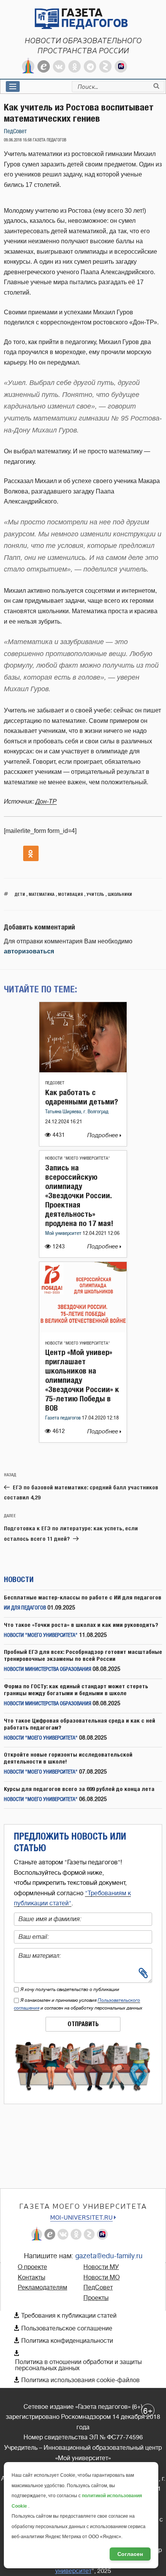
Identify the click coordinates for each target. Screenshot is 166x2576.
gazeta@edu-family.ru (109, 2256)
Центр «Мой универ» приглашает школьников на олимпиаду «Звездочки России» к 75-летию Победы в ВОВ (82, 1380)
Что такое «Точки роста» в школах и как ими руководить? (81, 1625)
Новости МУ (101, 2267)
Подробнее (103, 1135)
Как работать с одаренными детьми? (82, 1097)
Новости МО (102, 2278)
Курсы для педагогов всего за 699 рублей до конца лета (79, 1789)
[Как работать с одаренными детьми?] (83, 1070)
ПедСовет (15, 131)
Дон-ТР (46, 801)
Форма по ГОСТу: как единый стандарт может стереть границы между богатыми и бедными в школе (76, 1690)
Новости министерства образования (47, 1670)
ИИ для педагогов (25, 1608)
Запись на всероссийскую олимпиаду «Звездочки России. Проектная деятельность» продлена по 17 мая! (79, 1195)
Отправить (83, 2024)
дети (20, 894)
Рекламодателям (42, 2288)
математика (41, 894)
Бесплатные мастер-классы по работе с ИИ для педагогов (83, 1597)
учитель (95, 894)
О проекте (32, 2267)
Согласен (130, 2554)
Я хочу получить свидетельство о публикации (70, 1989)
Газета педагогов (64, 1418)
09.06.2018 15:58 (18, 140)
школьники (120, 894)
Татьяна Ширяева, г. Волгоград (77, 1112)
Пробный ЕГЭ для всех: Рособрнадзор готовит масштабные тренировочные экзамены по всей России (83, 1655)
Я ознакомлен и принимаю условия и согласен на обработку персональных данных (78, 2004)
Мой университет (64, 1234)
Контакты (31, 2278)
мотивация (70, 894)
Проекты (96, 2298)
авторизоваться (29, 951)
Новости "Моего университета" (78, 1158)
